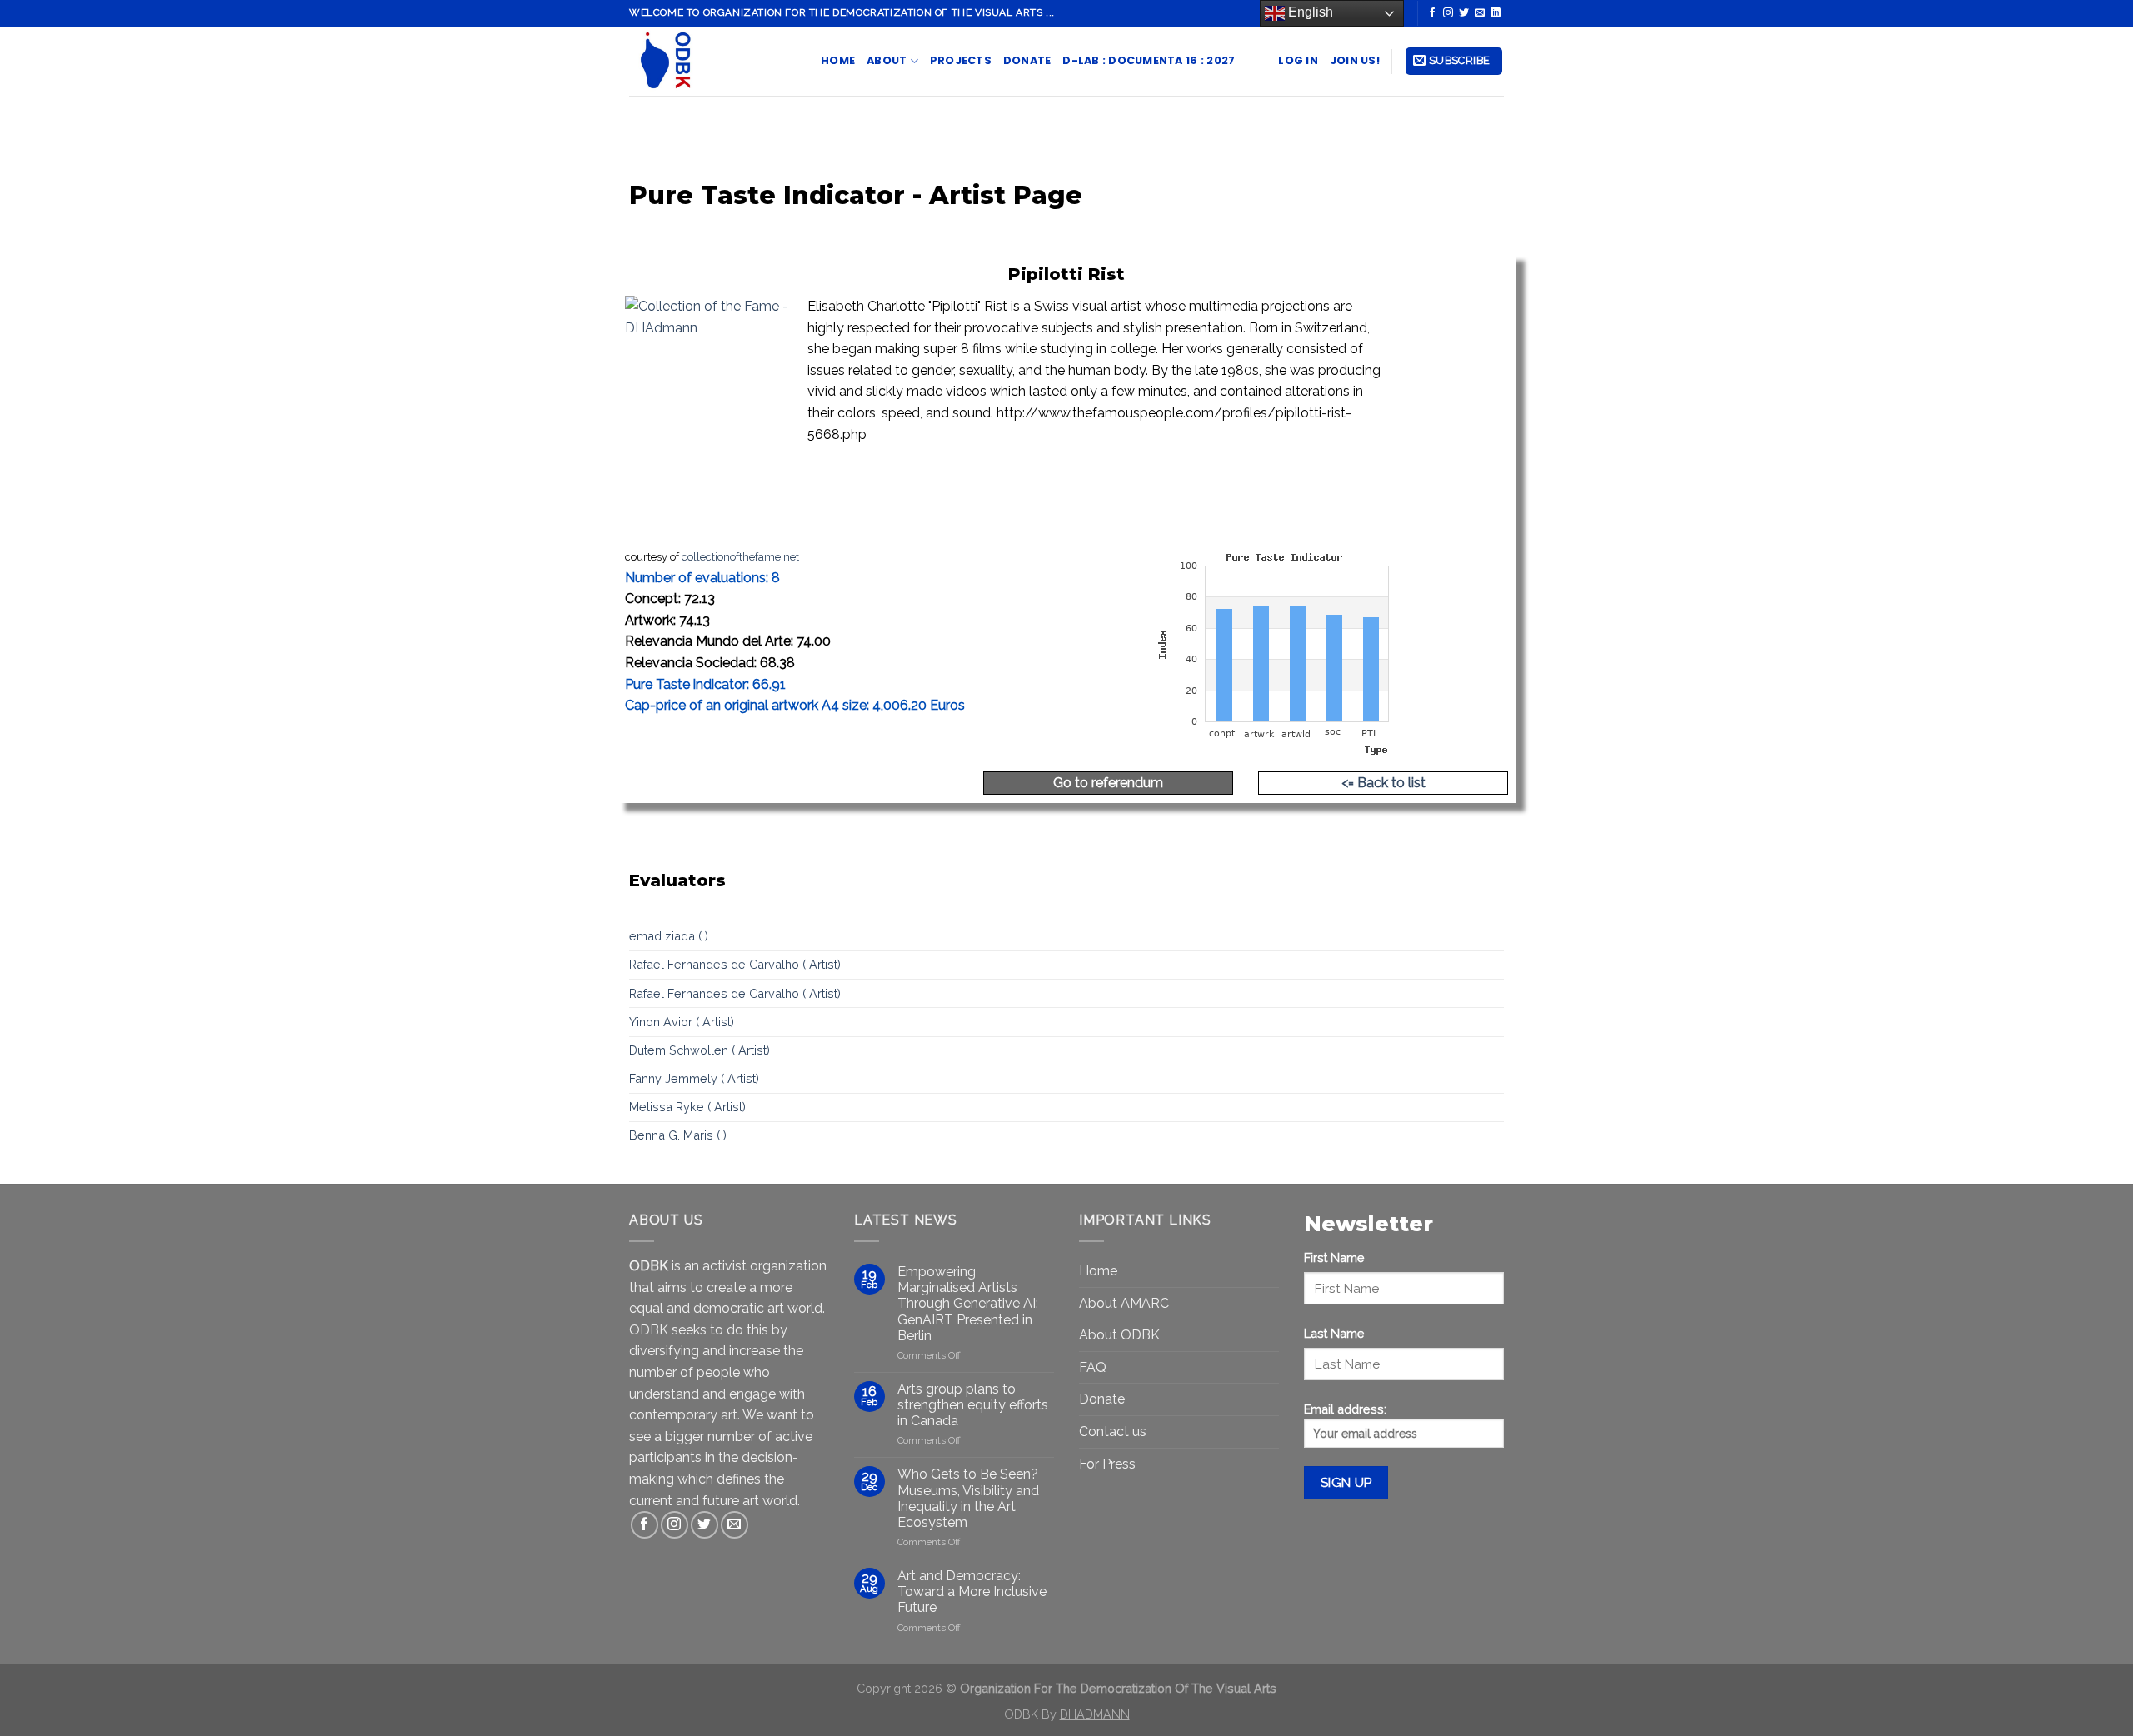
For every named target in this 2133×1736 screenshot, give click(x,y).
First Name (1334, 1257)
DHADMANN (1095, 1714)
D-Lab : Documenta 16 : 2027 (1149, 60)
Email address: (1345, 1409)
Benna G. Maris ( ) (678, 1135)
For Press (1107, 1464)
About (887, 60)
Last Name (1334, 1333)
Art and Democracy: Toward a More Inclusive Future (972, 1591)
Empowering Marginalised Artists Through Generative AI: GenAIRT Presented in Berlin (968, 1304)
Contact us (1113, 1432)
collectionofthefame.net (740, 557)
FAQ (1093, 1367)
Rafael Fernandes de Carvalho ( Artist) (735, 964)
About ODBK (1119, 1335)
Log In (1298, 60)
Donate (1027, 60)
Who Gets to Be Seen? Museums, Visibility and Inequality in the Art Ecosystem (968, 1498)
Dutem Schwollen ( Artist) (699, 1050)
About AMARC (1124, 1303)
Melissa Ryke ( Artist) (687, 1107)
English (1309, 12)
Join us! (1355, 60)
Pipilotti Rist (1066, 274)
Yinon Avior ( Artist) (682, 1022)
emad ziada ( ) (669, 936)
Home (838, 60)
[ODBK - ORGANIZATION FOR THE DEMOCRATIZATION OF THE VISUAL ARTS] (712, 61)
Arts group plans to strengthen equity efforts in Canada (973, 1405)
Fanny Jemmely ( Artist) (694, 1078)
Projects (961, 60)
